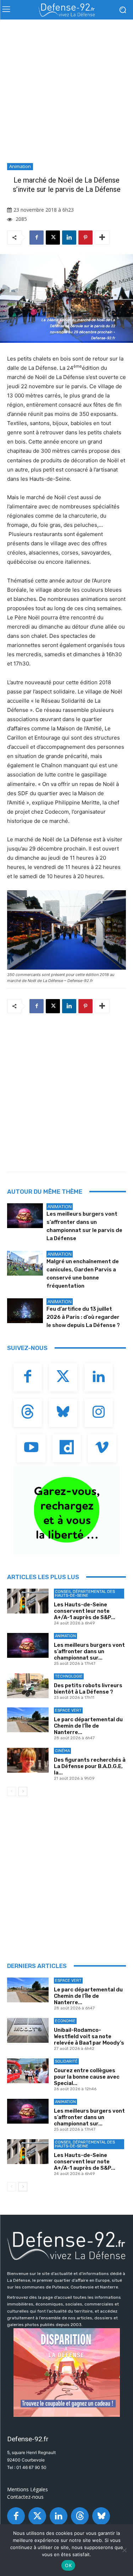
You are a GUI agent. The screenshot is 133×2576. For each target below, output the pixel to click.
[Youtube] (31, 1448)
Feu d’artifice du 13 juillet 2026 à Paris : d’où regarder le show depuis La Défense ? (83, 1317)
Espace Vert (68, 1710)
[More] (102, 238)
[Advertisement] (66, 93)
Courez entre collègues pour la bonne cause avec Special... (87, 2077)
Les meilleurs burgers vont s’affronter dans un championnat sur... (89, 1651)
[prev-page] (12, 1791)
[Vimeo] (102, 1448)
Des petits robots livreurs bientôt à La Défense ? (88, 1689)
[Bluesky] (63, 1413)
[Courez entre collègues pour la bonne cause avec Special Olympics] (28, 2071)
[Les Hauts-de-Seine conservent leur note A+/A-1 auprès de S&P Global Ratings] (28, 1601)
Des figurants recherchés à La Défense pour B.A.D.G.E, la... (90, 1766)
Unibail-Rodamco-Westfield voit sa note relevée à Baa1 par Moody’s (89, 2036)
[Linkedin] (69, 238)
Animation (20, 166)
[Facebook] (37, 238)
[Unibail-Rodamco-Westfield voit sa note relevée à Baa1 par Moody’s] (28, 2030)
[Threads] (28, 1413)
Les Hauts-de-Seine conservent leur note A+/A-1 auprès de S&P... (85, 1611)
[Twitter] (63, 1377)
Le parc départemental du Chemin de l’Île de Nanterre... (88, 1726)
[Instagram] (99, 1413)
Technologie (69, 1676)
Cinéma (62, 1751)
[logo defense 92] (66, 10)
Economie (65, 2021)
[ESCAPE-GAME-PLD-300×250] (66, 2373)
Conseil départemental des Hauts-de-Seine (85, 1594)
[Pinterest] (85, 238)
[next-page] (23, 1791)
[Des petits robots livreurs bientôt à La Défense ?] (28, 1686)
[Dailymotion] (67, 1448)
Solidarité (66, 2061)
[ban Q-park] (66, 1510)
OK (68, 2565)
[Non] (124, 2550)
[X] (53, 238)
